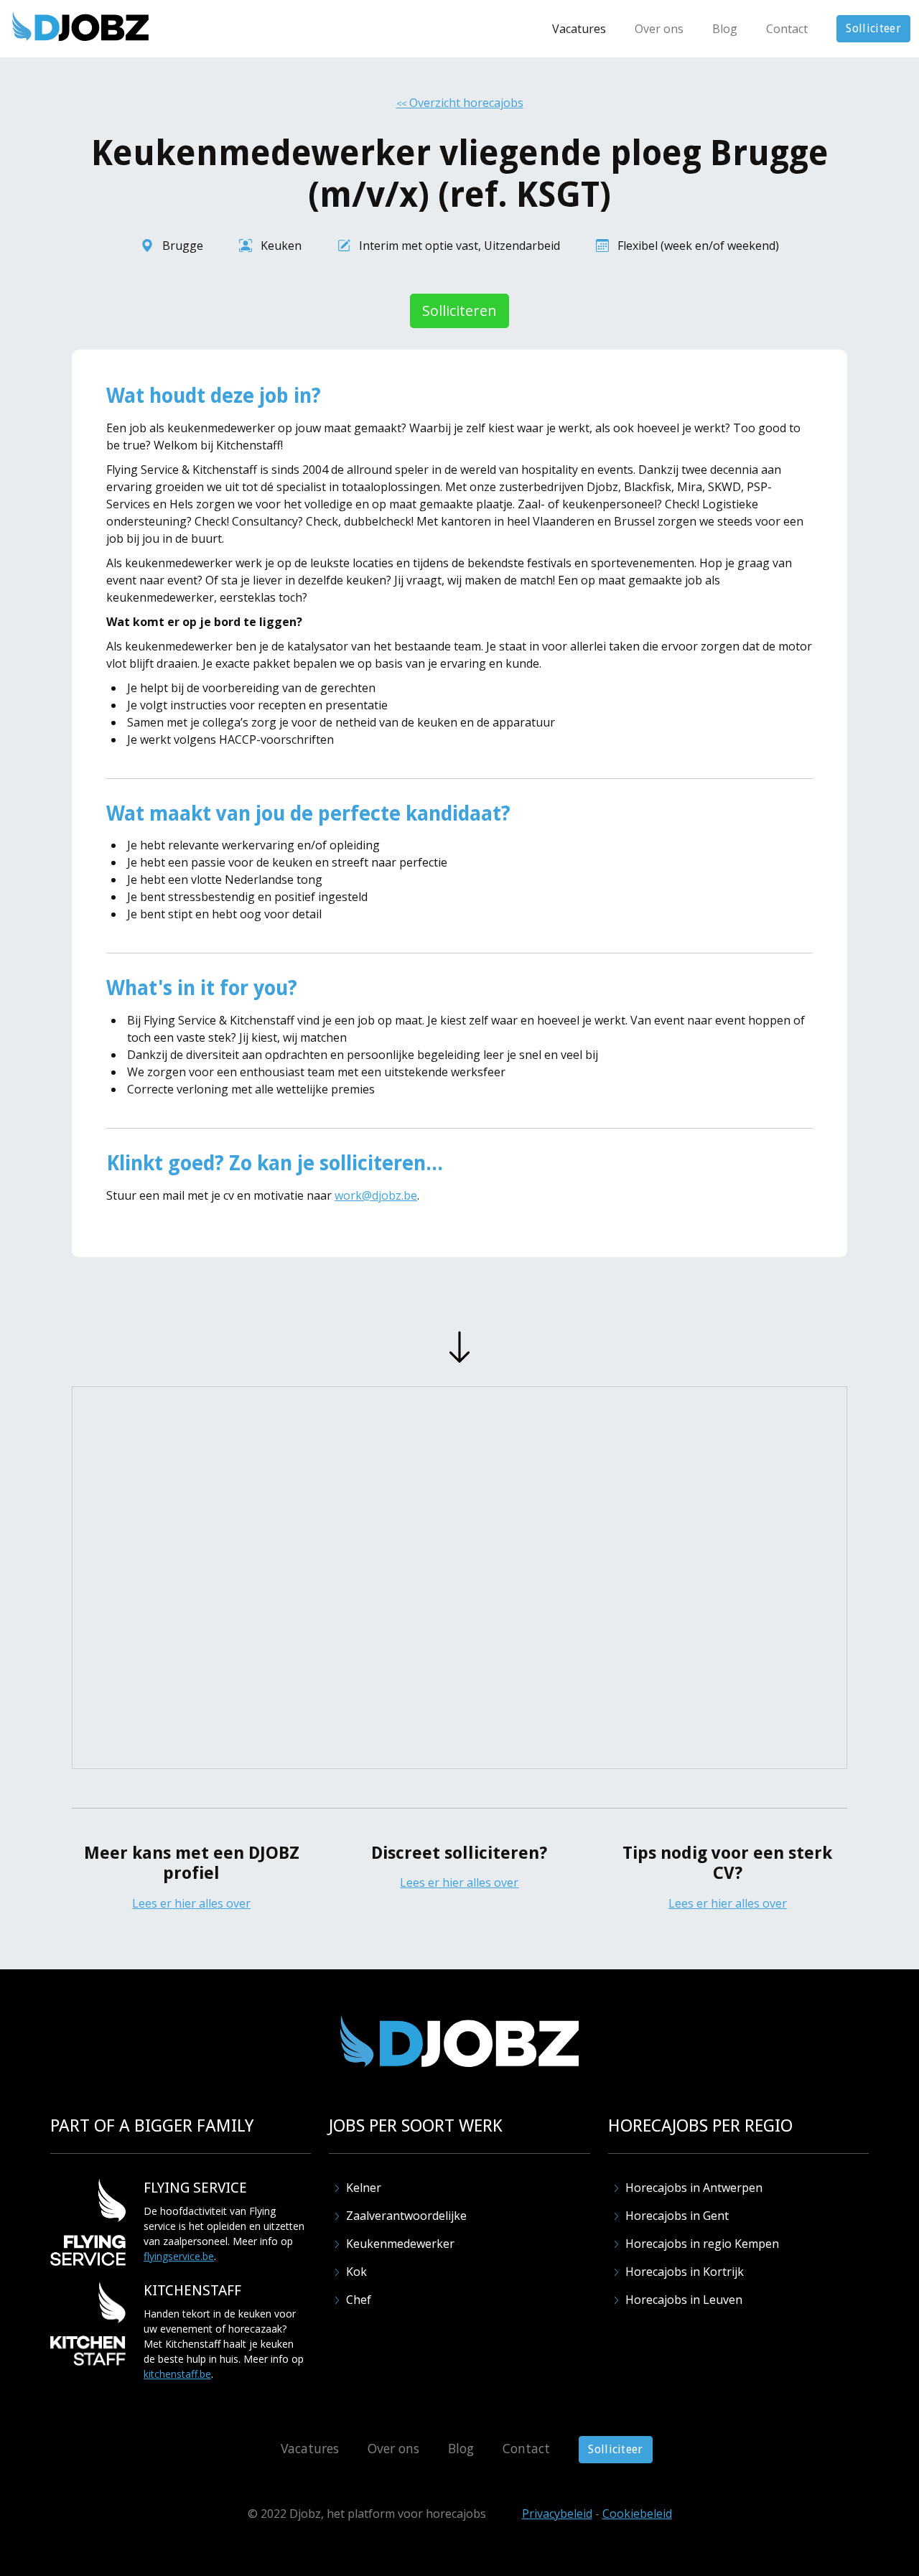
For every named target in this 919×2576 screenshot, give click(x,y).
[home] (80, 26)
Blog (725, 29)
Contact (787, 29)
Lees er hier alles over (191, 1903)
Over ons (659, 29)
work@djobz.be (376, 1195)
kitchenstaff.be (177, 2374)
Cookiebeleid (637, 2514)
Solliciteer (873, 28)
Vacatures (579, 29)
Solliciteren (459, 311)
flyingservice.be (179, 2256)
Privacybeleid (557, 2514)
